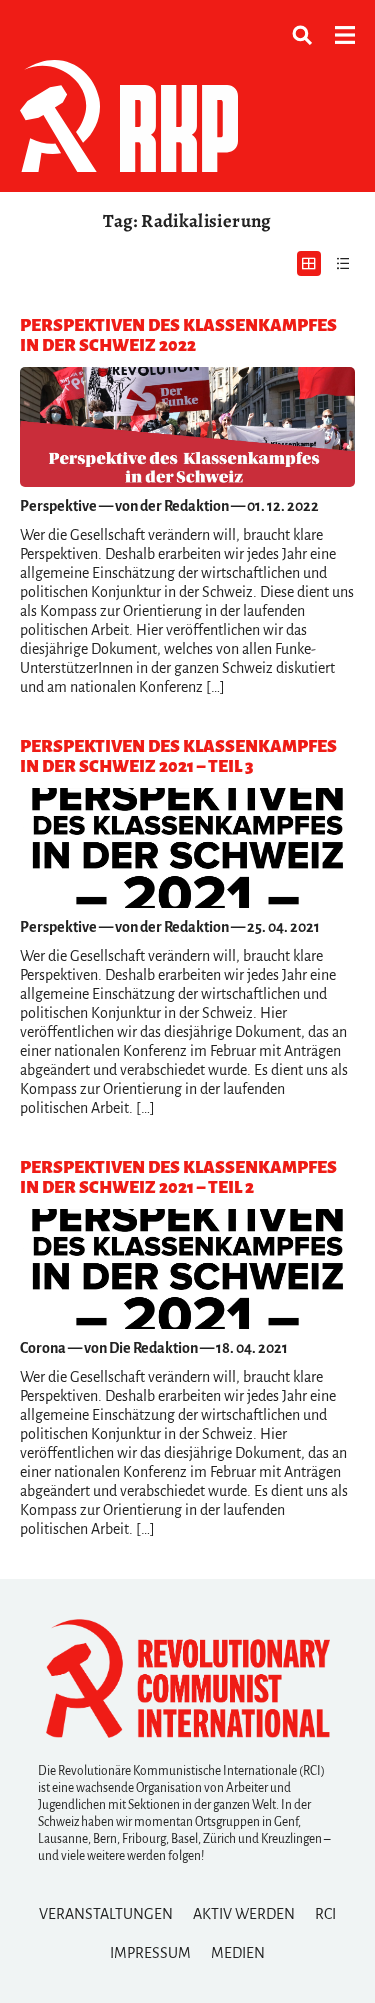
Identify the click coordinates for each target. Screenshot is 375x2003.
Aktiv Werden (244, 1914)
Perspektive (58, 506)
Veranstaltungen (106, 1914)
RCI (325, 1914)
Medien (238, 1953)
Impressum (150, 1953)
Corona (43, 1348)
